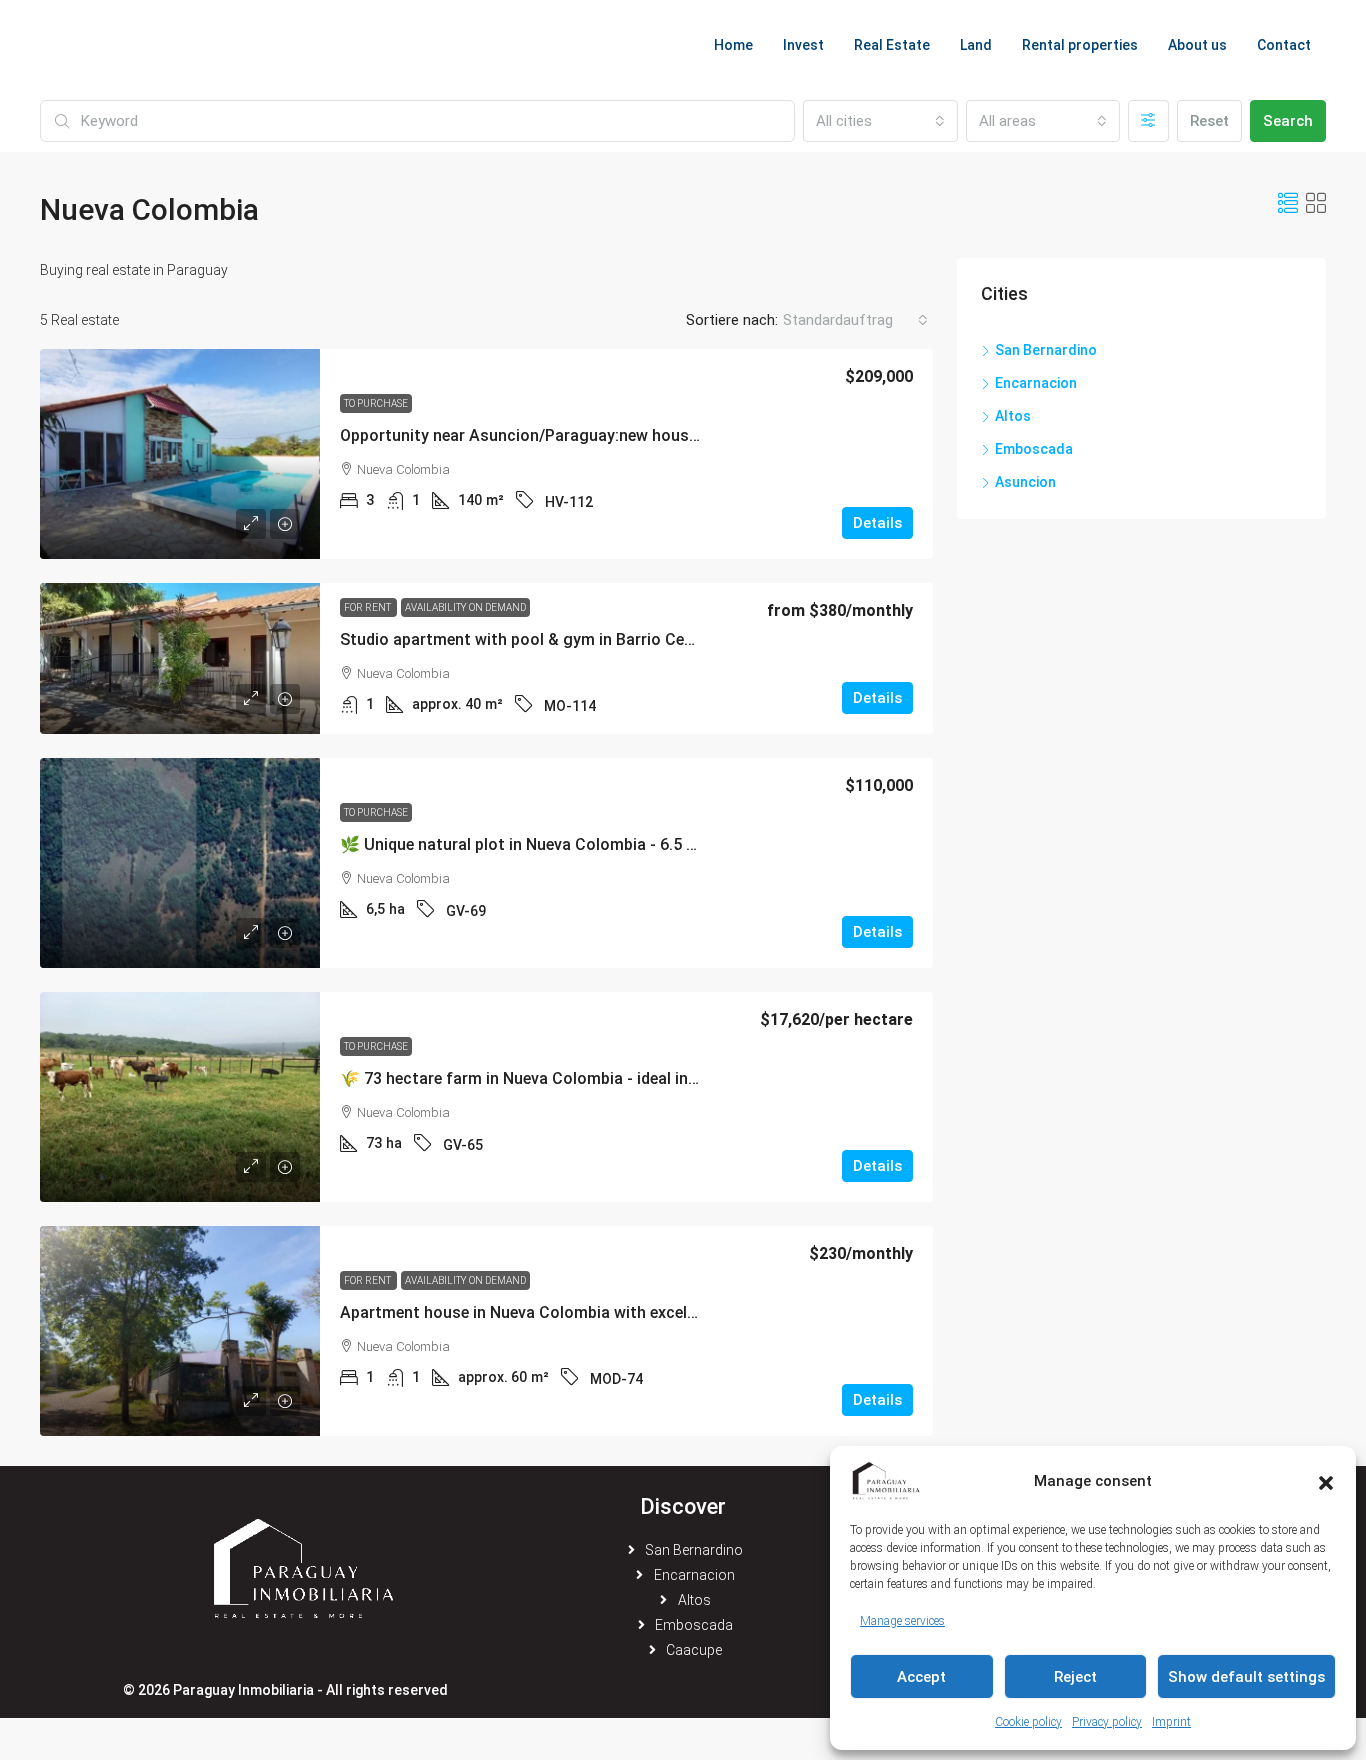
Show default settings (1246, 1677)
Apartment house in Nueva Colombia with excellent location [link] (560, 1312)
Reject (1075, 1677)
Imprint (1171, 1722)
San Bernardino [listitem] (1046, 350)
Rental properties (1080, 45)
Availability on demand (465, 607)
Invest (803, 45)
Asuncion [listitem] (1025, 482)
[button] (1326, 1481)
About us (1197, 45)
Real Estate (892, 45)
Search (1288, 121)
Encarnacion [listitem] (1036, 383)
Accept (921, 1677)
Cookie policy (1028, 1722)
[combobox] (880, 121)
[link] (180, 454)
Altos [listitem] (1013, 416)
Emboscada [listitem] (1034, 449)
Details (877, 523)
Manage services (902, 1621)
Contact (1284, 45)
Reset (1209, 121)
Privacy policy (1107, 1722)
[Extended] (1148, 121)
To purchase (376, 403)
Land (976, 45)
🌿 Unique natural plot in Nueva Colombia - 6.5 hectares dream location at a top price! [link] (657, 844)
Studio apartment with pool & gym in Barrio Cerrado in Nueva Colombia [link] (602, 639)
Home (733, 45)
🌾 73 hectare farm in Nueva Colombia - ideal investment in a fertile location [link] (621, 1078)
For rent (368, 607)
